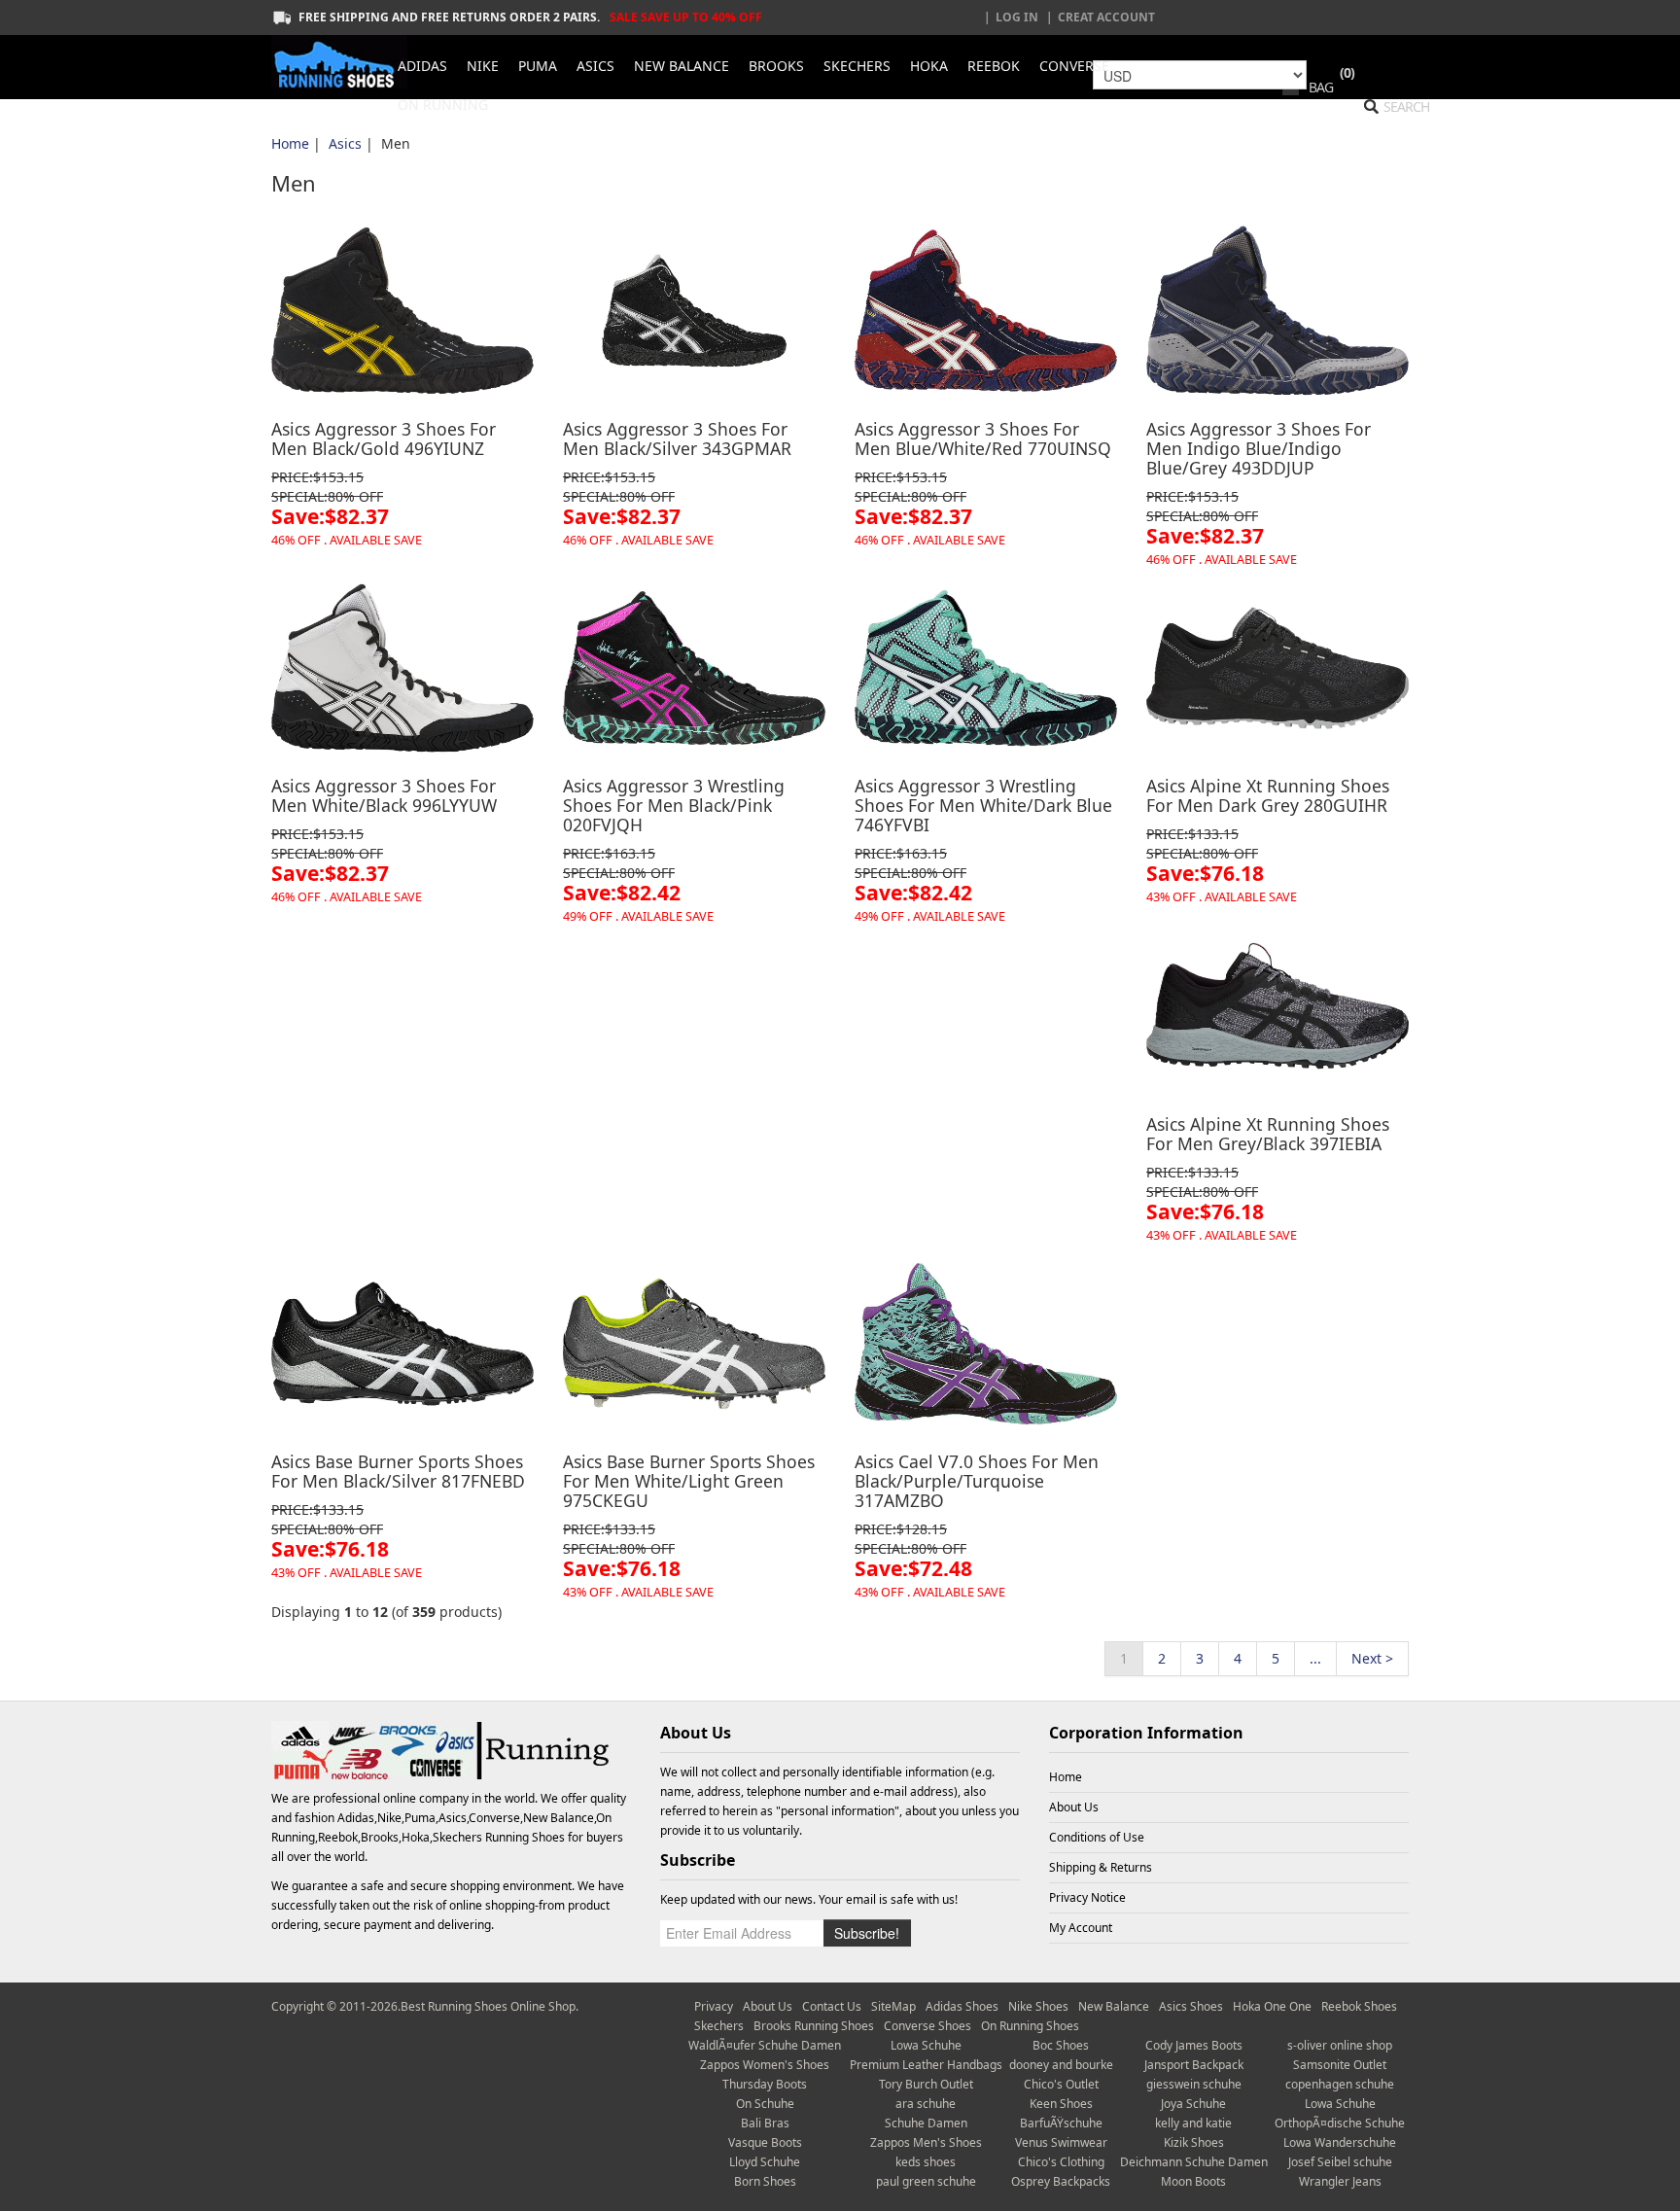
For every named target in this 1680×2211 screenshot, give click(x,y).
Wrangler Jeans (1340, 2181)
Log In (1017, 17)
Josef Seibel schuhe (1340, 2162)
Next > (1372, 1658)
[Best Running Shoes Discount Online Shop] (339, 62)
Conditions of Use (1097, 1837)
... (1315, 1658)
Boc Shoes (1061, 2045)
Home (290, 143)
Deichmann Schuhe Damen (1194, 2162)
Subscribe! (867, 1933)
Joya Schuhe (1193, 2104)
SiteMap (893, 2006)
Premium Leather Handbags (926, 2065)
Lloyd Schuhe (765, 2162)
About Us (1074, 1807)
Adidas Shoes (962, 2006)
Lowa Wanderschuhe (1340, 2142)
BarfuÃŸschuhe (1061, 2123)
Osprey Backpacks (1061, 2181)
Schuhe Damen (926, 2123)
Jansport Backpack (1194, 2065)
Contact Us (832, 2006)
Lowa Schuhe (926, 2045)
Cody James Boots (1194, 2045)
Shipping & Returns (1101, 1867)
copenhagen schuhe (1340, 2084)
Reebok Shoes (1359, 2006)
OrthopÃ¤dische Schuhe (1340, 2123)
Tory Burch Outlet (926, 2084)
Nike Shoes (1038, 2006)
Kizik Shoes (1194, 2142)
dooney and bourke (1061, 2065)
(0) (1347, 72)
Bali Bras (765, 2123)
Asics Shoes (1191, 2006)
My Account (1081, 1928)
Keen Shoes (1061, 2104)
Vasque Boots (765, 2142)
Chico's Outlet (1061, 2084)
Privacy (714, 2006)
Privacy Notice (1087, 1897)
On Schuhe (765, 2104)
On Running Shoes (1030, 2026)
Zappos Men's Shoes (926, 2142)
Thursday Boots (765, 2084)
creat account (1106, 17)
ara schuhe (926, 2104)
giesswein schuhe (1194, 2084)
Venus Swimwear (1061, 2142)
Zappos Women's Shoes (765, 2065)
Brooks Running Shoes (814, 2026)
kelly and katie (1193, 2123)
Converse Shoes (927, 2026)
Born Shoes (765, 2181)
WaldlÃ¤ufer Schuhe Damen (765, 2045)
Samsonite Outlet (1340, 2065)
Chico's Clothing (1061, 2162)
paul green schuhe (926, 2181)
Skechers (719, 2026)
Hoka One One (1272, 2006)
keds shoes (926, 2162)
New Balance (1114, 2006)
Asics (345, 143)
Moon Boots (1193, 2181)
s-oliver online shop (1340, 2045)
